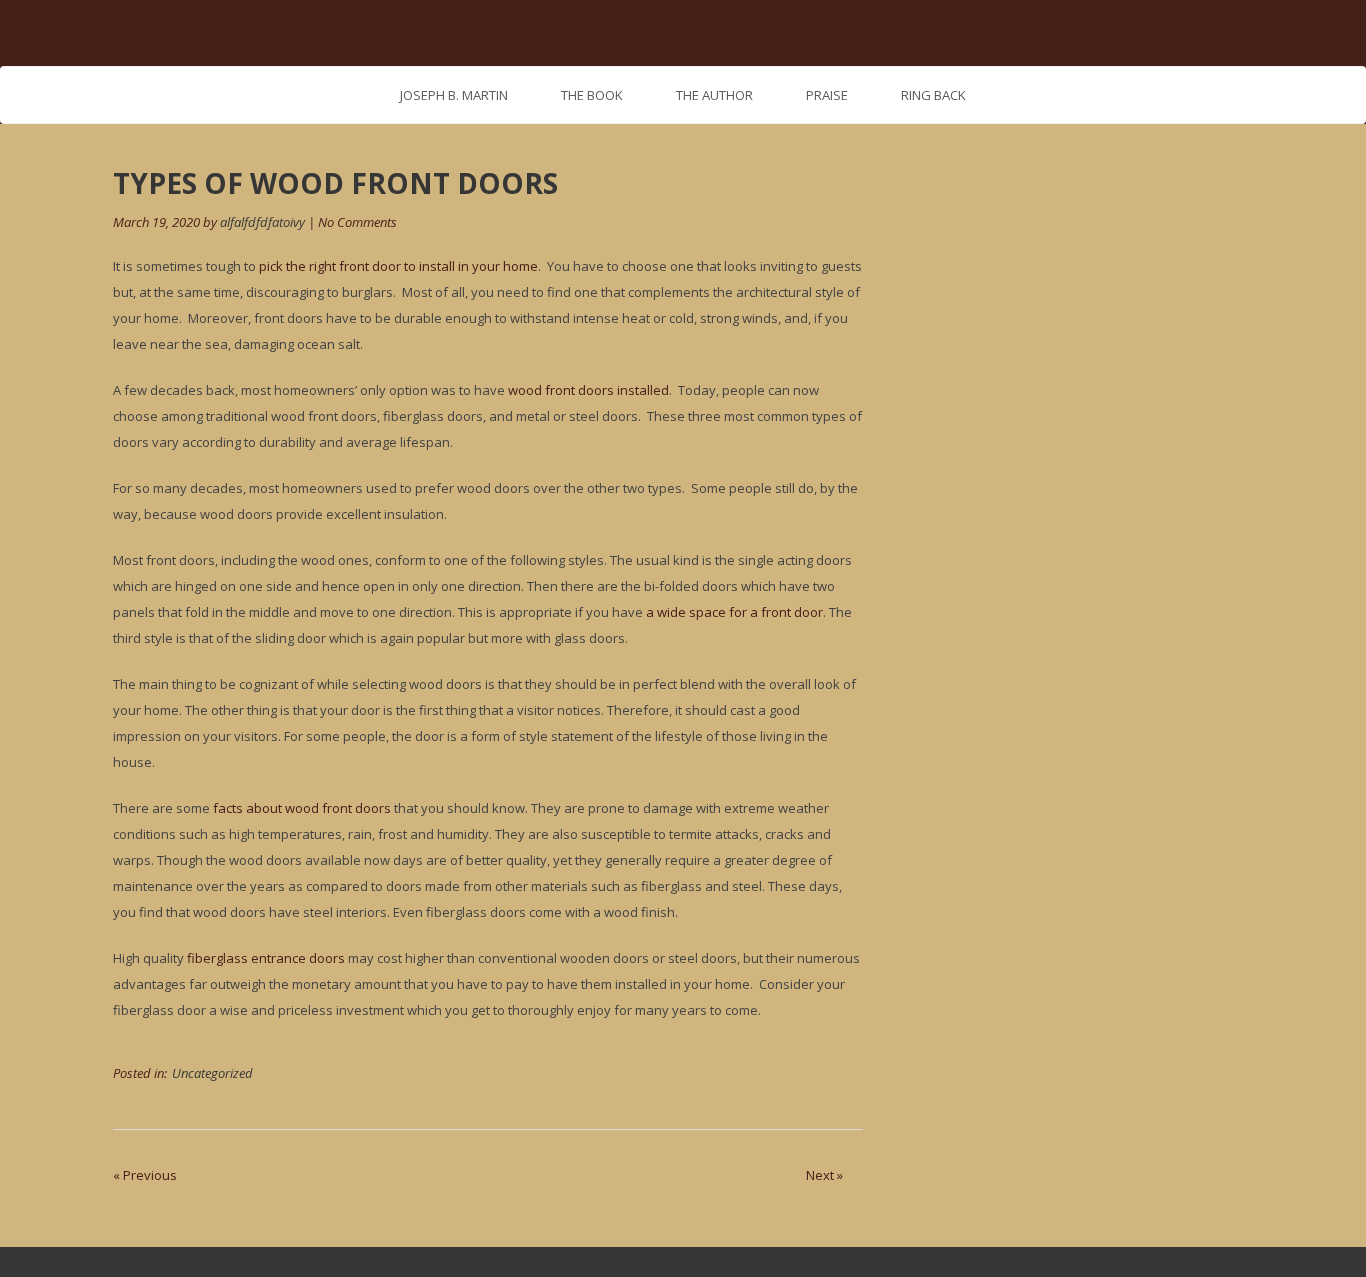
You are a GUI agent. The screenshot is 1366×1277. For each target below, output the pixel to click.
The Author (714, 95)
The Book (592, 95)
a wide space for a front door (734, 612)
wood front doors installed (588, 390)
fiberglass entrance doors (266, 958)
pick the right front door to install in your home (398, 266)
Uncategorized (212, 1073)
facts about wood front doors (302, 808)
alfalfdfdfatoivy (262, 222)
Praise (827, 95)
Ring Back (933, 95)
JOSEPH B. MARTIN (454, 95)
